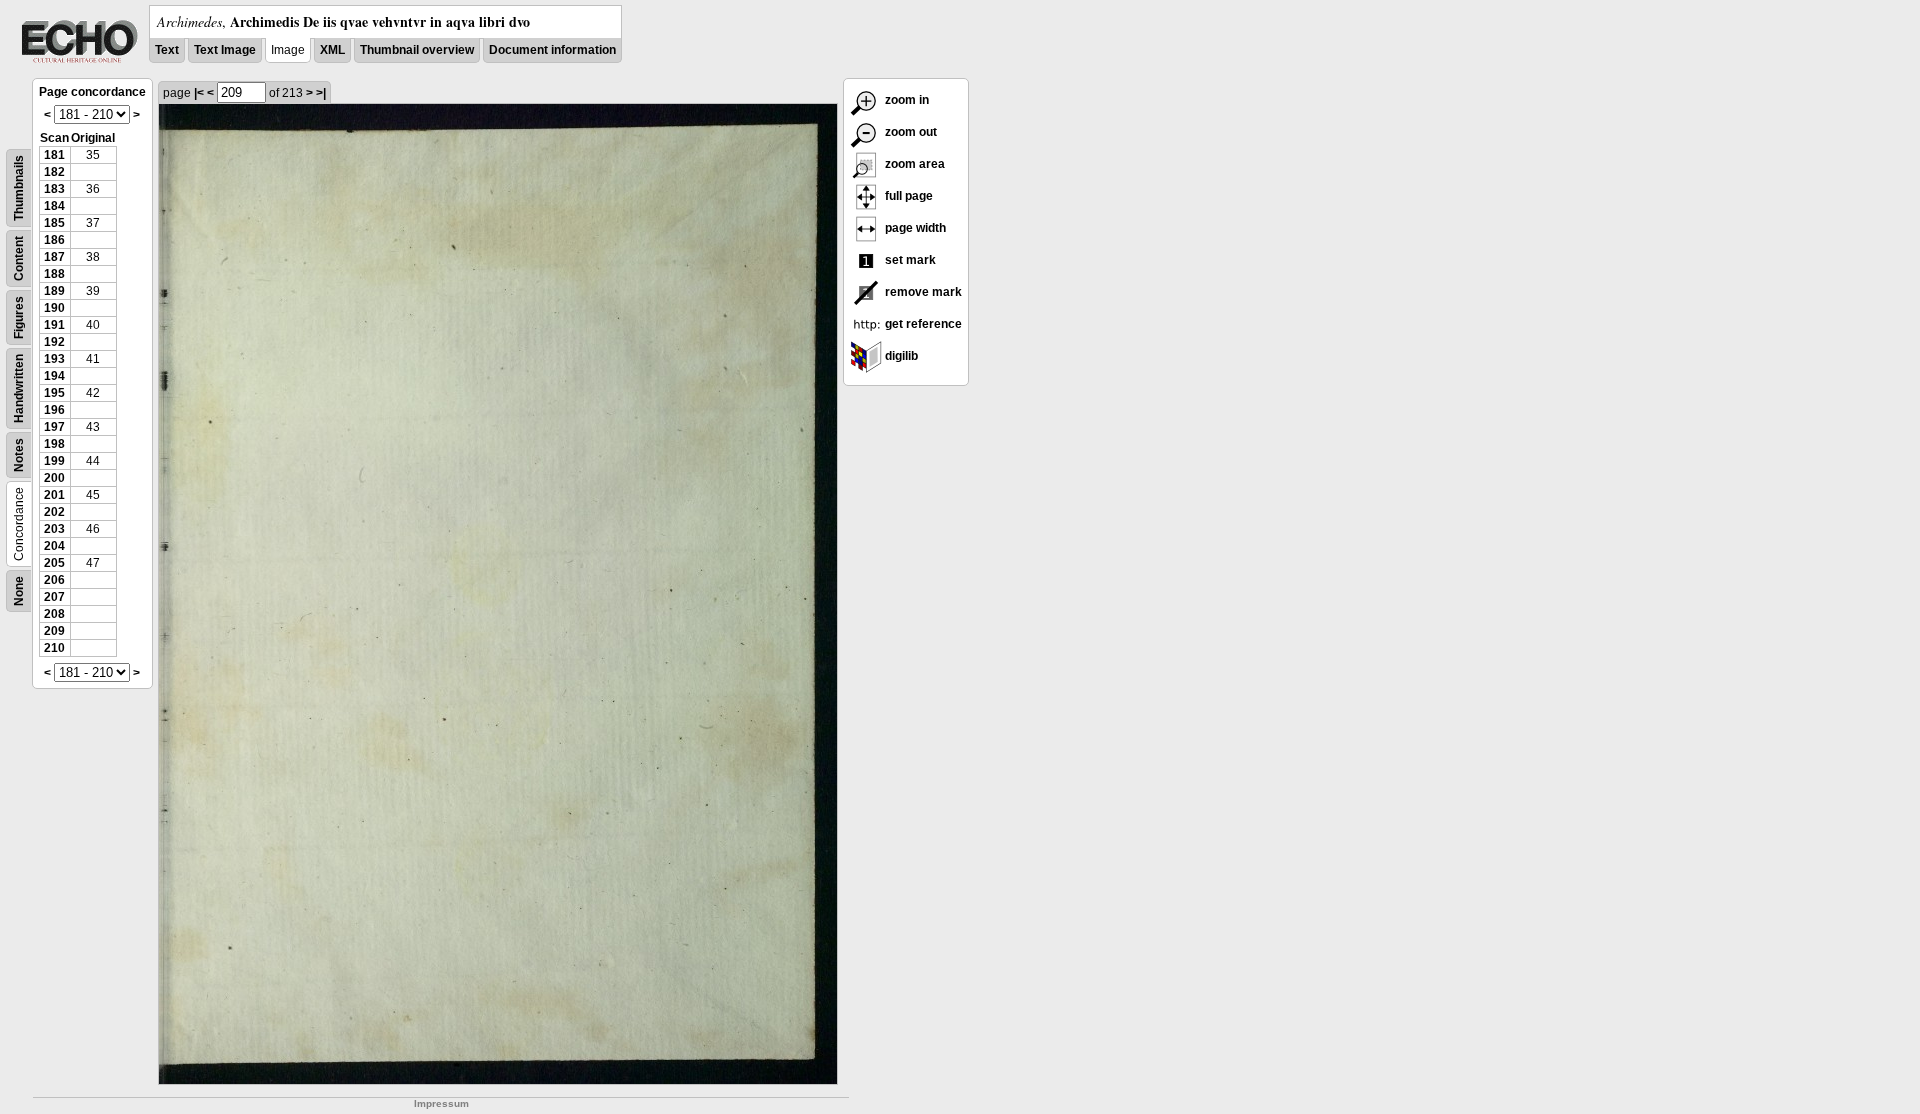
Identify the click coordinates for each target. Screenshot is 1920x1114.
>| (321, 93)
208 (54, 614)
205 (54, 563)
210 (54, 648)
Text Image (225, 50)
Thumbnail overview (417, 50)
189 (54, 291)
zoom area (913, 164)
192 (54, 342)
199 (54, 461)
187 (54, 257)
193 (54, 359)
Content (19, 258)
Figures (19, 317)
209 (54, 631)
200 (54, 478)
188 (54, 274)
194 (54, 376)
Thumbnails (19, 188)
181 (54, 155)
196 (54, 410)
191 (54, 325)
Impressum (441, 1103)
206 (54, 580)
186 (54, 240)
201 (54, 495)
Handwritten (19, 388)
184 (54, 206)
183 (54, 189)
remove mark (922, 292)
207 (54, 597)
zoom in (905, 100)
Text (167, 50)
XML (332, 50)
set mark (909, 260)
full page (907, 196)
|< (199, 93)
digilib (900, 356)
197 (54, 427)
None (19, 591)
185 (54, 223)
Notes (19, 455)
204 (54, 546)
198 (54, 444)
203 (54, 529)
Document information (552, 50)
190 (54, 308)
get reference (922, 324)
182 (54, 172)
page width (914, 228)
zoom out (909, 132)
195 (54, 393)
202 (54, 512)
